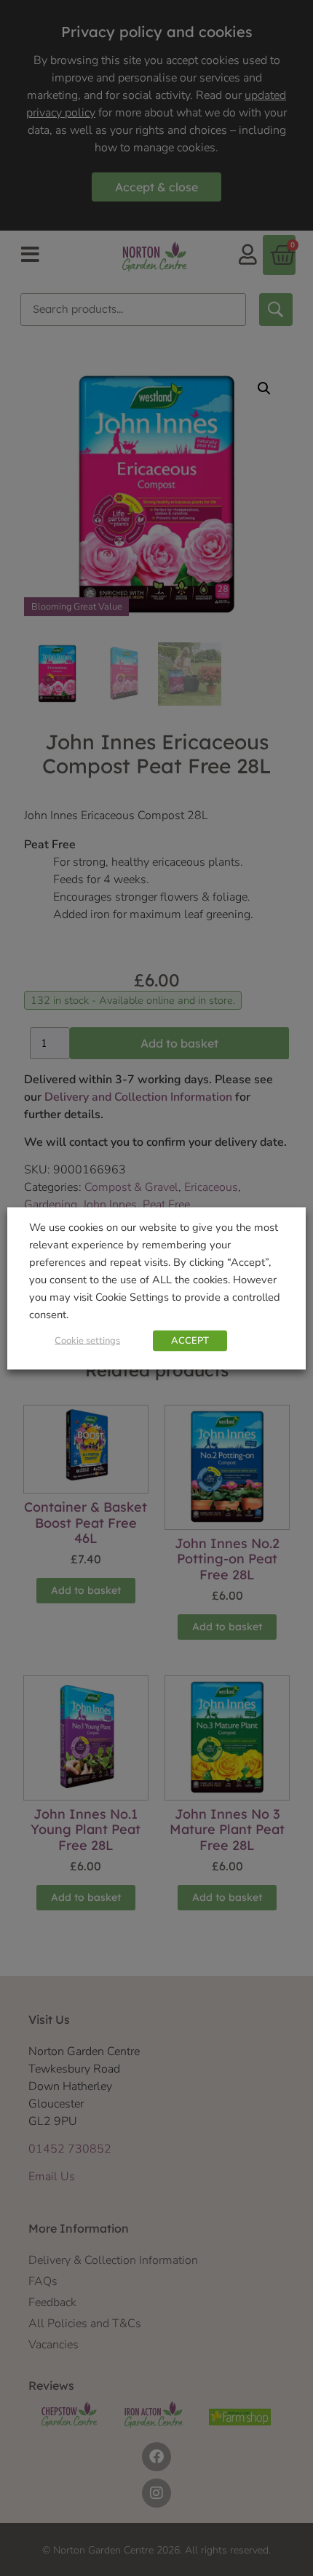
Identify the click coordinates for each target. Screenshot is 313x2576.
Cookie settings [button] (87, 1340)
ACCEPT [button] (190, 1340)
